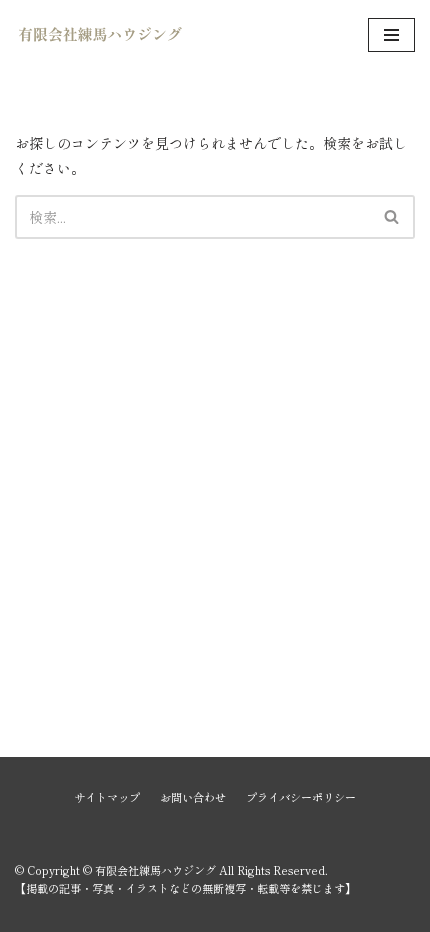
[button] (391, 216)
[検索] (392, 217)
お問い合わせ (193, 797)
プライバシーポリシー (301, 797)
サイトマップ (107, 797)
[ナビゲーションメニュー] (391, 35)
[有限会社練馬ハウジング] (100, 35)
